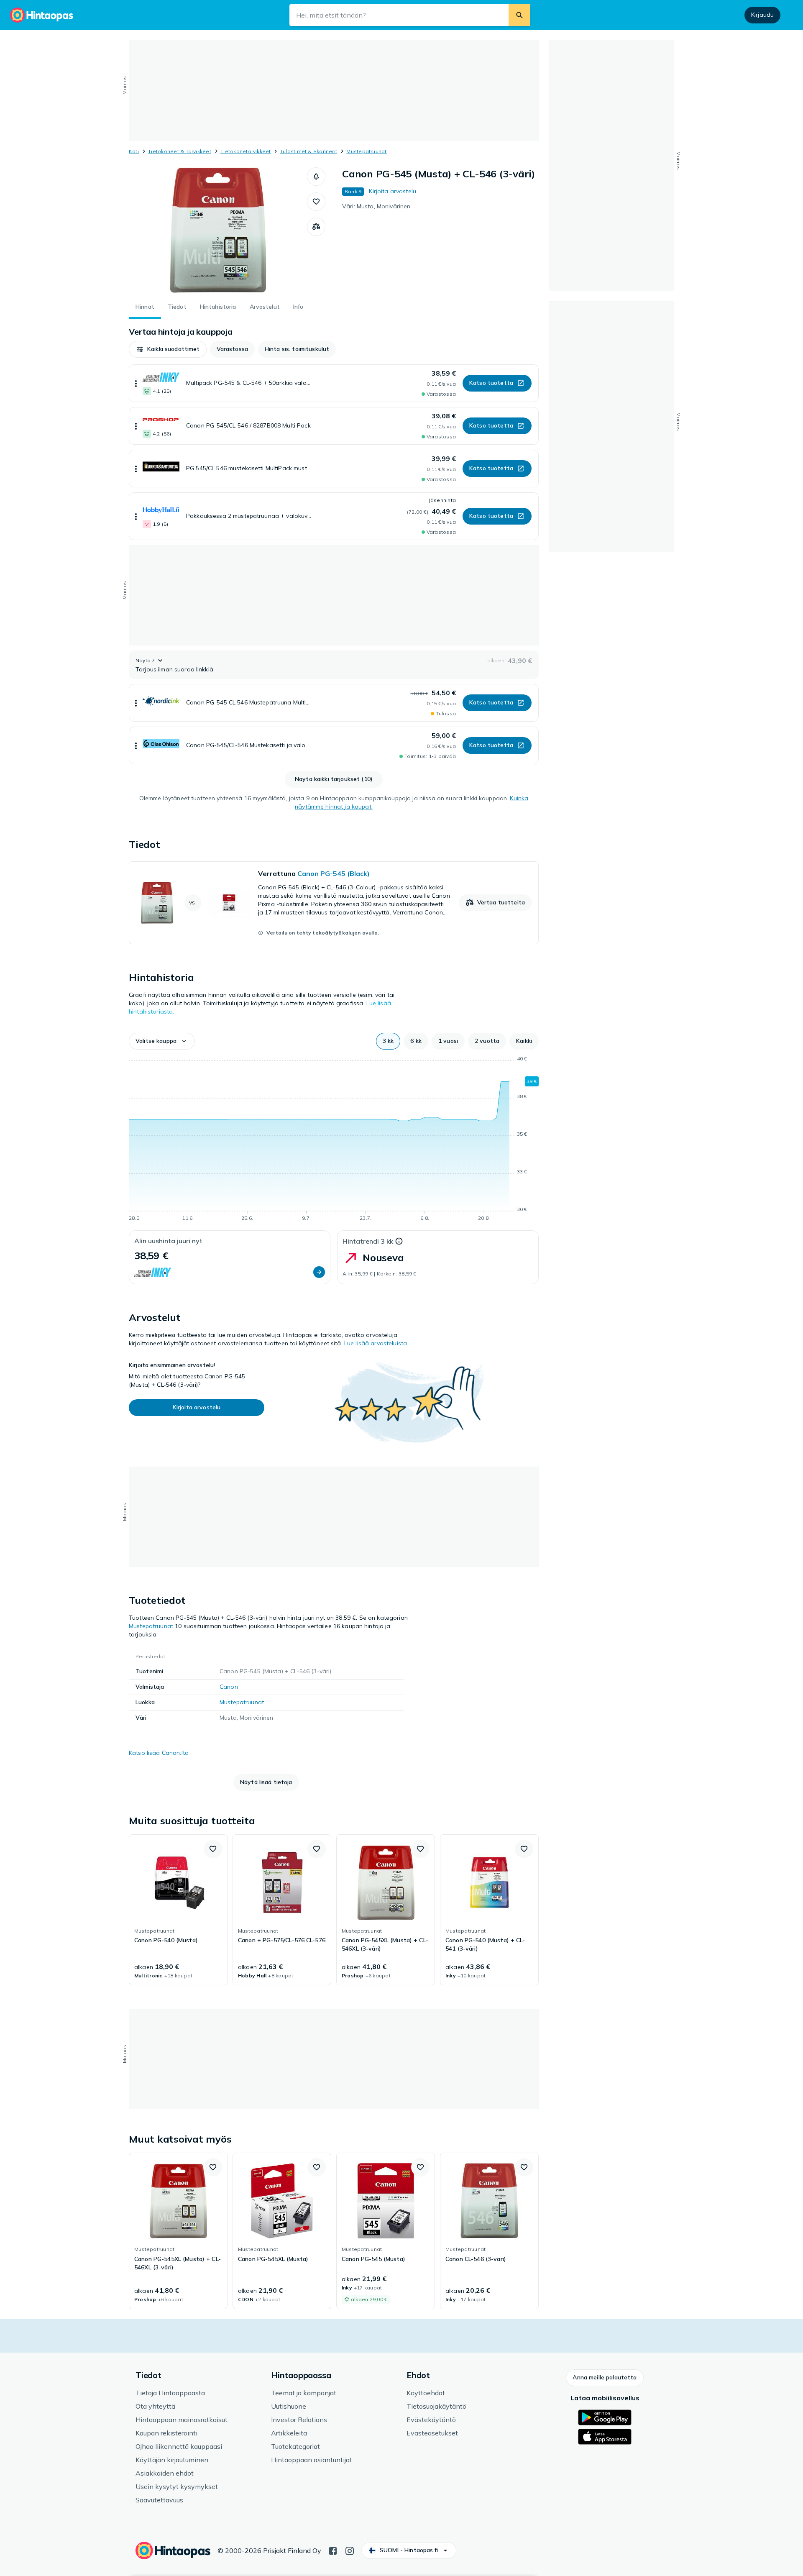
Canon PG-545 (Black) (334, 873)
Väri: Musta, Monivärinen (376, 206)
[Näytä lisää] (136, 383)
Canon (229, 1687)
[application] (334, 1140)
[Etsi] (519, 15)
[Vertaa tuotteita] (316, 227)
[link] (334, 903)
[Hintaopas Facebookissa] (333, 2550)
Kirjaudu (762, 15)
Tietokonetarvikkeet (246, 151)
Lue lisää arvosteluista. (376, 1343)
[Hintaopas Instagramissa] (350, 2550)
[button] (316, 177)
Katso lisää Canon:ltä (159, 1753)
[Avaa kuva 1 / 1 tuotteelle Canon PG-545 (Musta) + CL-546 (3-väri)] (218, 230)
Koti (134, 151)
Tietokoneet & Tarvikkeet (180, 151)
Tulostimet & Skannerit (309, 151)
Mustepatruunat (366, 151)
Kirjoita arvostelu (393, 191)
